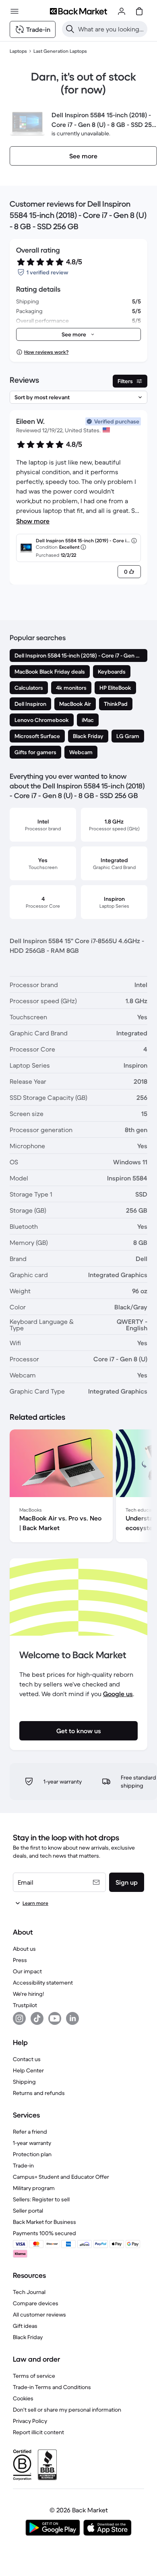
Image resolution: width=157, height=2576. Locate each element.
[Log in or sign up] (122, 11)
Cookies (23, 2398)
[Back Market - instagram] (19, 2018)
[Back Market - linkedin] (72, 2018)
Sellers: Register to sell (41, 2199)
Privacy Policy (30, 2421)
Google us (118, 1694)
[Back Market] (78, 11)
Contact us (27, 2059)
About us (24, 1949)
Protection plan (32, 2154)
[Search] (70, 29)
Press (20, 1960)
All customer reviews (39, 2315)
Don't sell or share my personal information (67, 2410)
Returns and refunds (39, 2093)
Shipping (24, 2082)
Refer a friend (30, 2132)
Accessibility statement (43, 1983)
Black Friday (28, 2337)
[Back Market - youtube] (55, 2018)
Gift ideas (25, 2326)
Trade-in (23, 2165)
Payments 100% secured (44, 2233)
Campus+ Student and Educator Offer (61, 2177)
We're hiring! (28, 1994)
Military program (34, 2188)
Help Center (28, 2070)
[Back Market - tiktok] (37, 2018)
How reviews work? (46, 352)
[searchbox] (111, 29)
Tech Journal (29, 2292)
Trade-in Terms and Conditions (52, 2387)
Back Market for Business (44, 2222)
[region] (78, 1487)
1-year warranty (32, 2143)
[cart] (139, 11)
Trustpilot (25, 2005)
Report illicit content (38, 2432)
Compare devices (36, 2303)
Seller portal (28, 2211)
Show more (33, 521)
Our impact (27, 1971)
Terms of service (34, 2376)
